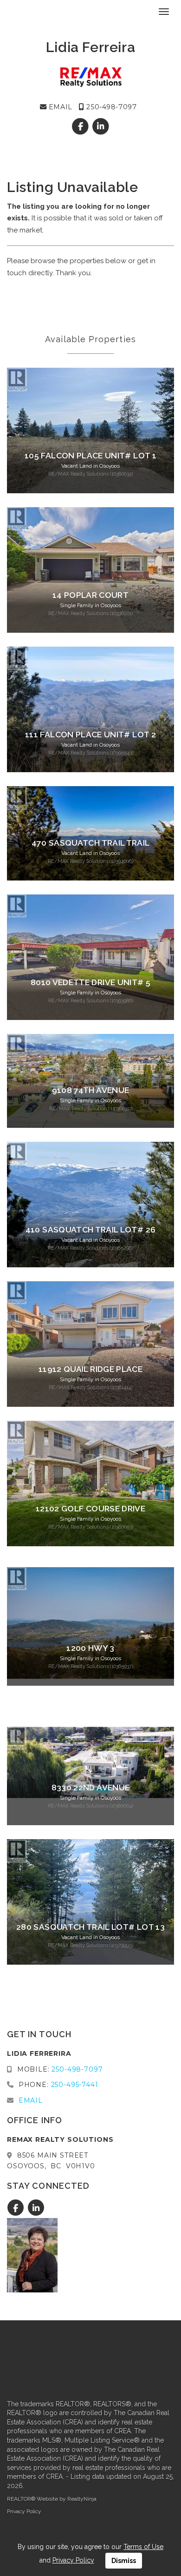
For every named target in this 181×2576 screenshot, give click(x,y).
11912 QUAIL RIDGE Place (90, 1369)
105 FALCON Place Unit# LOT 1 (90, 456)
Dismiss (124, 2561)
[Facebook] (81, 126)
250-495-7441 (75, 2085)
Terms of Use (143, 2547)
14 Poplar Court (90, 595)
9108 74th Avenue (91, 1090)
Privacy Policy (24, 2511)
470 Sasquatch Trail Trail (91, 843)
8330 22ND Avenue (91, 1788)
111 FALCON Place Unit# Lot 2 (90, 735)
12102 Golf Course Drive (90, 1509)
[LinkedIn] (100, 126)
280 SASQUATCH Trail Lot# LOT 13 (90, 1927)
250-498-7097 (110, 107)
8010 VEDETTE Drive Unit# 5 (90, 982)
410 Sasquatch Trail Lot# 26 (90, 1230)
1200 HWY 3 (90, 1648)
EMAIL (59, 107)
